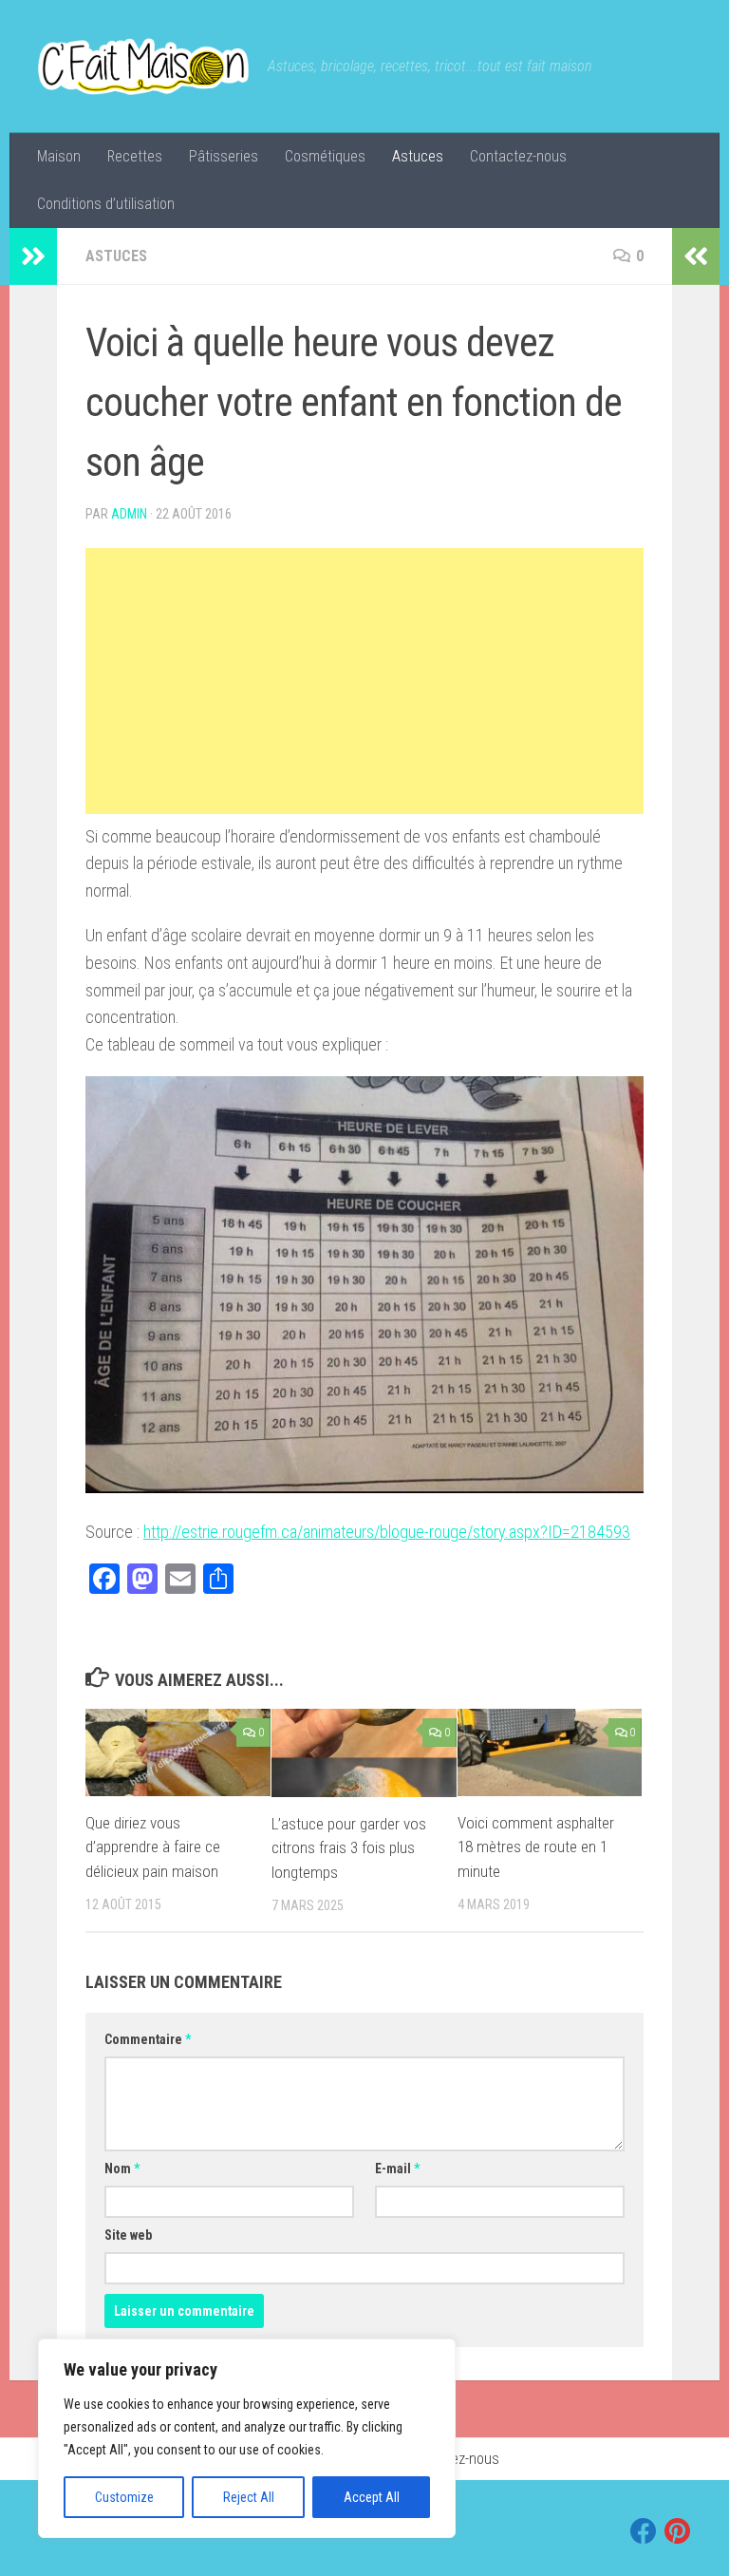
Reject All (249, 2497)
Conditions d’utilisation (106, 204)
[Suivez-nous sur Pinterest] (678, 2531)
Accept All (372, 2497)
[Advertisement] (364, 681)
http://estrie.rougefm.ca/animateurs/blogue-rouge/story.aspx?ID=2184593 (387, 1532)
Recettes (135, 156)
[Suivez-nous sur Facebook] (644, 2531)
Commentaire (148, 2039)
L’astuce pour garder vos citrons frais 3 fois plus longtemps (349, 1848)
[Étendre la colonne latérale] (33, 256)
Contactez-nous (518, 156)
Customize (124, 2497)
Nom (122, 2169)
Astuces (418, 156)
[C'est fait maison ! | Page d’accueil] (143, 66)
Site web (128, 2235)
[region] (247, 2438)
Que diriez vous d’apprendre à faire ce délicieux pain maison (153, 1847)
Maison (59, 156)
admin (129, 514)
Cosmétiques (325, 156)
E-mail (397, 2169)
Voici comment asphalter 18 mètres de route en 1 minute (536, 1847)
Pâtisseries (224, 156)
